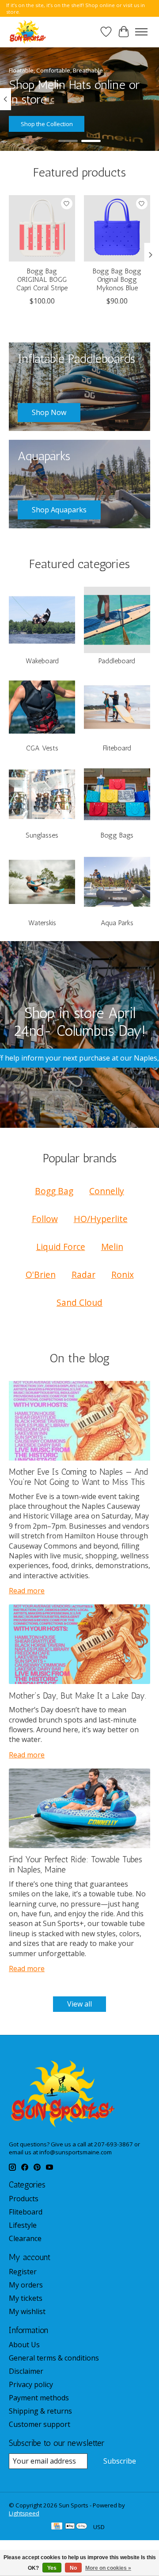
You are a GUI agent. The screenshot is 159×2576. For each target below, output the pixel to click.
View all (79, 2004)
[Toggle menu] (141, 32)
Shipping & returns (40, 2411)
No (73, 2568)
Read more (27, 1591)
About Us (24, 2345)
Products (24, 2199)
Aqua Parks (117, 923)
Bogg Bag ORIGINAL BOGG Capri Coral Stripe (42, 279)
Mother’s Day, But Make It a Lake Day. (78, 1696)
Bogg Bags (117, 835)
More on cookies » (108, 2568)
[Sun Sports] (28, 32)
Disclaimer (26, 2371)
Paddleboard (117, 661)
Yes (52, 2568)
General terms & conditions (54, 2358)
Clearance (25, 2238)
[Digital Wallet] (76, 2527)
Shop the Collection (47, 124)
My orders (26, 2285)
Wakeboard (42, 661)
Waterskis (42, 923)
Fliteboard (117, 748)
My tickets (26, 2298)
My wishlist (27, 2311)
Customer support (40, 2424)
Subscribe (120, 2461)
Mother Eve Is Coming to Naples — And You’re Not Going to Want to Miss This (78, 1477)
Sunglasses (42, 835)
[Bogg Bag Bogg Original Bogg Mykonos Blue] (117, 228)
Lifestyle (23, 2225)
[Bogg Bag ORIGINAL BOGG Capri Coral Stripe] (42, 228)
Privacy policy (31, 2384)
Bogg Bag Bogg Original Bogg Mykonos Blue (117, 279)
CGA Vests (42, 748)
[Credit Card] (57, 2527)
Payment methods (39, 2398)
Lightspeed (24, 2513)
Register (23, 2272)
